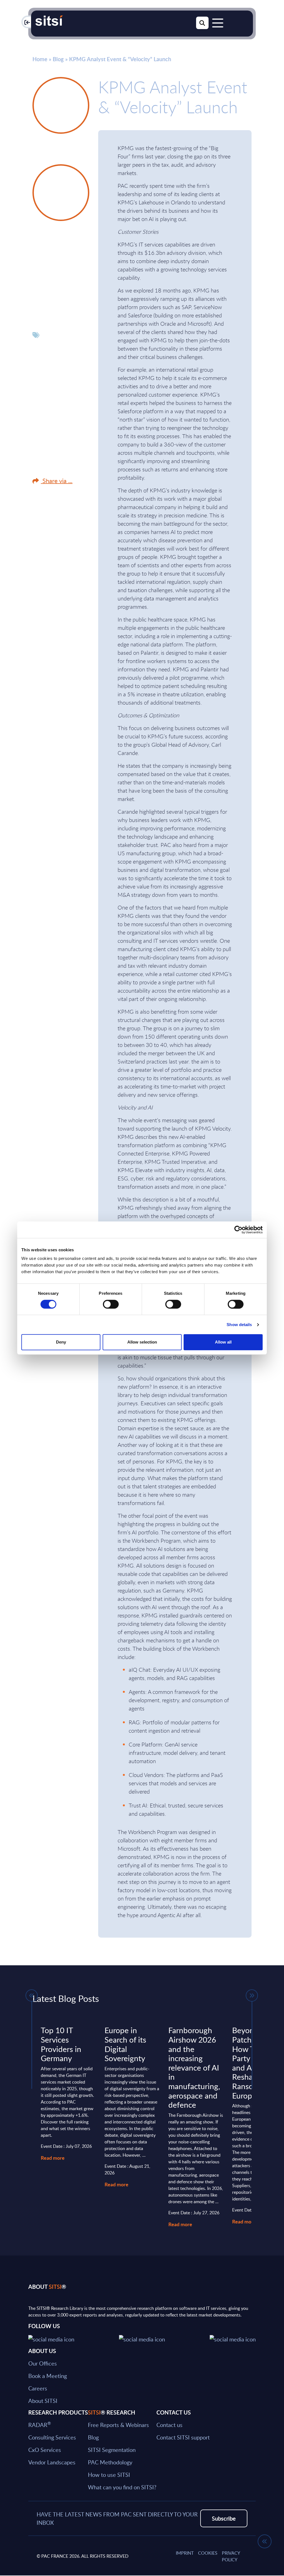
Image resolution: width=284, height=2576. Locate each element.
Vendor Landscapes (52, 2462)
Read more (53, 2158)
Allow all (223, 1342)
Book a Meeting (48, 2376)
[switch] (111, 1304)
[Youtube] (233, 2338)
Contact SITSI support (183, 2437)
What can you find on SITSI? (122, 2487)
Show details (239, 1325)
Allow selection (142, 1342)
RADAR (40, 2425)
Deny (61, 1342)
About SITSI (43, 2401)
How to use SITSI (109, 2475)
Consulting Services (52, 2437)
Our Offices (43, 2363)
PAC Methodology (110, 2462)
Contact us (169, 2425)
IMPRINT (185, 2553)
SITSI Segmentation (112, 2450)
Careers (38, 2388)
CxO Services (45, 2450)
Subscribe (224, 2518)
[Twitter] (51, 2338)
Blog (58, 59)
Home (40, 59)
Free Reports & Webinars (118, 2425)
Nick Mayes (55, 152)
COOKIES (208, 2553)
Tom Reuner (55, 239)
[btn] (32, 1995)
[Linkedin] (142, 2338)
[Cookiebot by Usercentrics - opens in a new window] (238, 1230)
